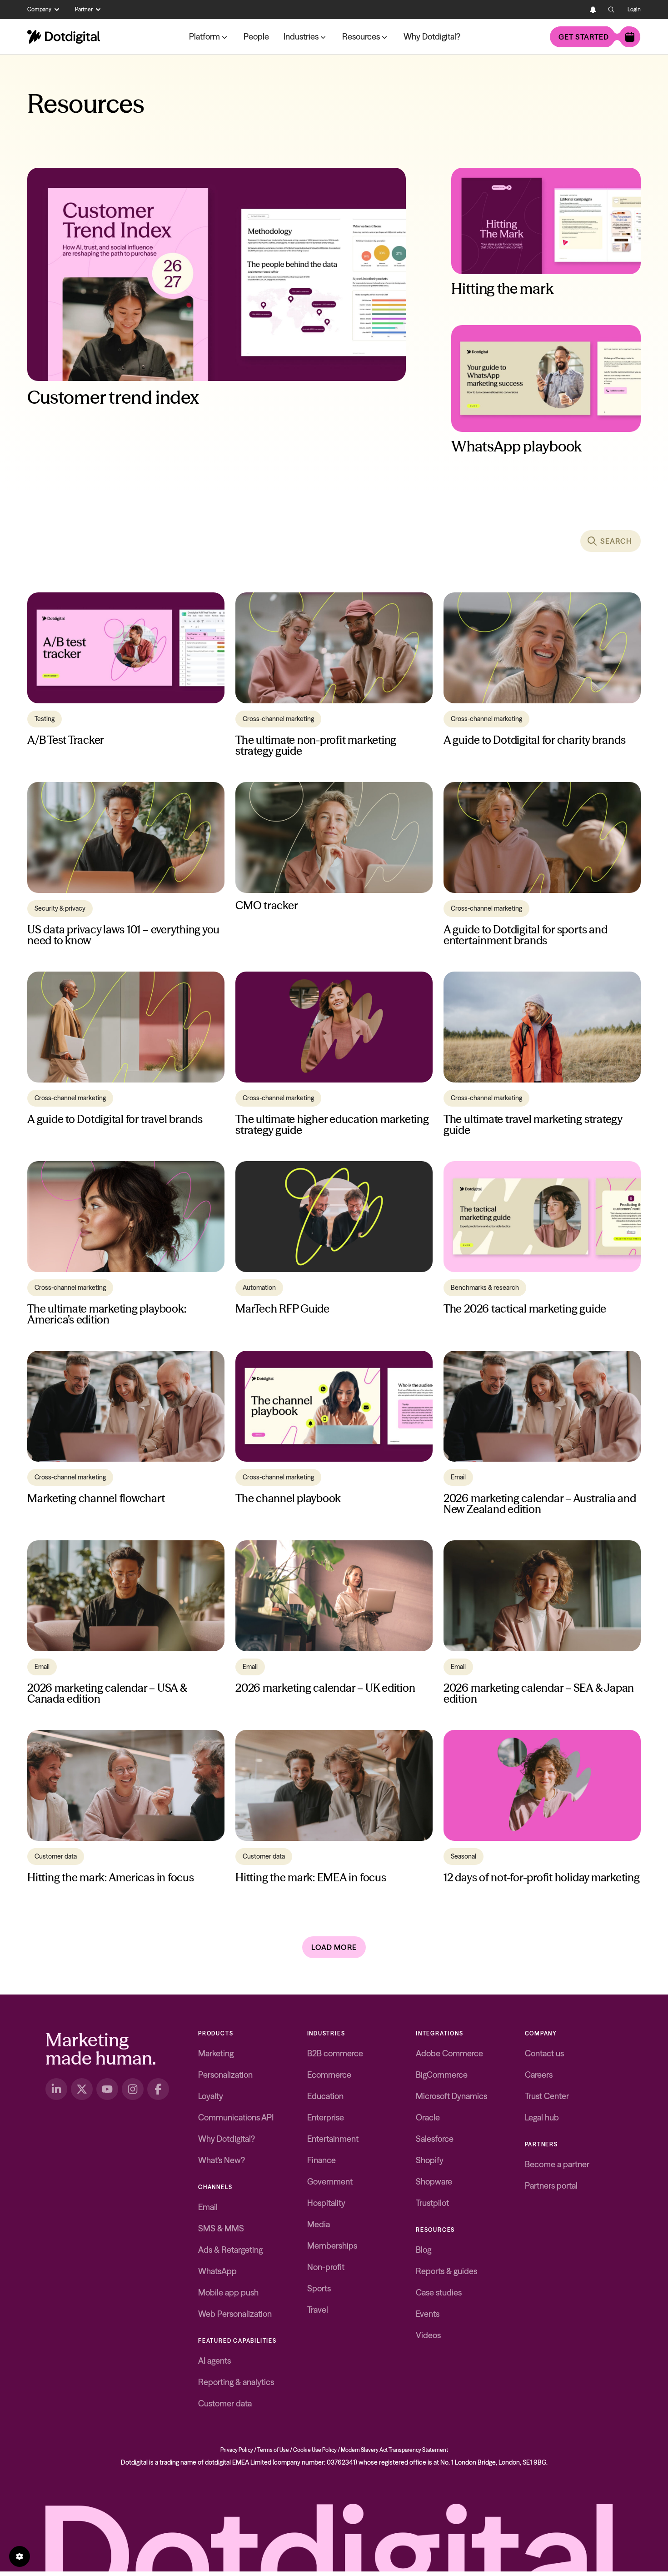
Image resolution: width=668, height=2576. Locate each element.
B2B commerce (335, 2053)
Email (208, 2207)
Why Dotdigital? (432, 37)
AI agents (214, 2361)
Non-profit (326, 2267)
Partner (84, 9)
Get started (584, 37)
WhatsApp (217, 2271)
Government (330, 2182)
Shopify (430, 2160)
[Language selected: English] (575, 10)
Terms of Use (273, 2450)
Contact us (544, 2053)
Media (319, 2224)
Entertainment (333, 2139)
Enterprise (326, 2117)
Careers (539, 2075)
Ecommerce (329, 2075)
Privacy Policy (237, 2450)
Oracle (428, 2117)
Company (39, 9)
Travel (318, 2310)
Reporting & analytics (236, 2382)
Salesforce (435, 2139)
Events (428, 2314)
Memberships (332, 2246)
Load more (334, 1947)
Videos (428, 2335)
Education (325, 2096)
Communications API (236, 2117)
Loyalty (211, 2096)
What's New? (222, 2160)
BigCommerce (442, 2075)
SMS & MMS (221, 2228)
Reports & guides (446, 2271)
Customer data (225, 2403)
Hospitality (326, 2203)
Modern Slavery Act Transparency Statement (394, 2450)
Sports (319, 2288)
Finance (322, 2160)
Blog (424, 2250)
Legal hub (542, 2117)
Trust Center (547, 2096)
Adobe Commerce (449, 2053)
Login (634, 9)
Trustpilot (432, 2203)
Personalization (225, 2075)
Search (616, 541)
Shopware (434, 2182)
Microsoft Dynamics (451, 2096)
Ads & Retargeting (230, 2250)
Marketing (216, 2053)
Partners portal (551, 2186)
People (256, 37)
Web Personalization (235, 2314)
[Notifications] (593, 10)
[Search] (611, 10)
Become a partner (557, 2164)
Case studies (439, 2293)
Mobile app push (228, 2293)
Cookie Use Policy (315, 2450)
